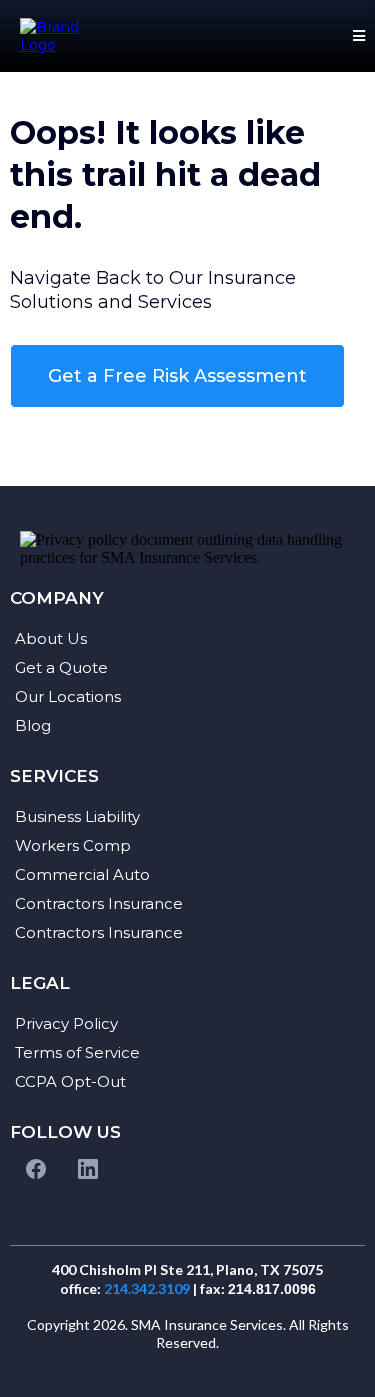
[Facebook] (36, 1169)
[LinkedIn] (88, 1169)
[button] (356, 36)
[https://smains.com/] (57, 36)
